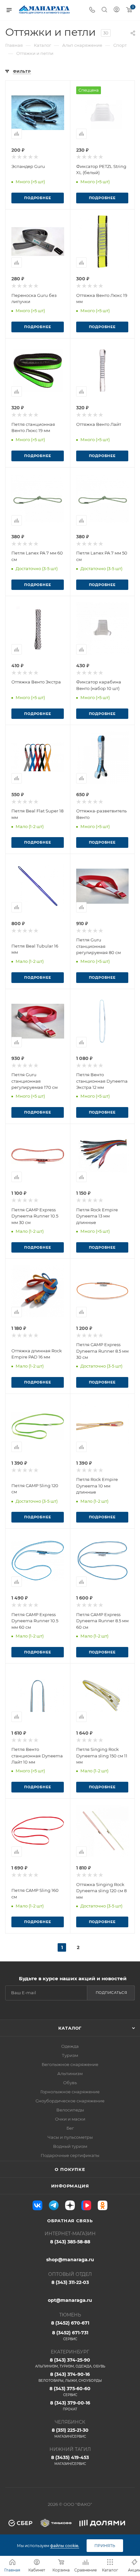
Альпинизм (70, 2073)
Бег (70, 2128)
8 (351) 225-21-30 (70, 2433)
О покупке (70, 2169)
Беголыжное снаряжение (70, 2064)
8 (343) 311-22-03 (70, 2282)
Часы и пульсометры (70, 2137)
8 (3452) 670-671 (70, 2323)
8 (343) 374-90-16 (70, 2377)
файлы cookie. (65, 2546)
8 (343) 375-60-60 (70, 2391)
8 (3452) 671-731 (70, 2335)
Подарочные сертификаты (70, 2155)
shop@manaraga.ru (70, 2260)
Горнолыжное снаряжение (70, 2092)
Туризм (70, 2055)
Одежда (70, 2046)
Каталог (70, 2028)
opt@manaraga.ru (70, 2300)
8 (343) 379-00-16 (70, 2406)
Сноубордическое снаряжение (70, 2101)
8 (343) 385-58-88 (70, 2242)
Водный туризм (70, 2146)
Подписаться (112, 1993)
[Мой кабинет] (117, 10)
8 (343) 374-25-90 (70, 2363)
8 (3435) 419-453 (70, 2460)
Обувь (70, 2083)
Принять (105, 2546)
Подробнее (37, 198)
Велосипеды (70, 2110)
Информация (70, 2186)
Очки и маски (70, 2119)
